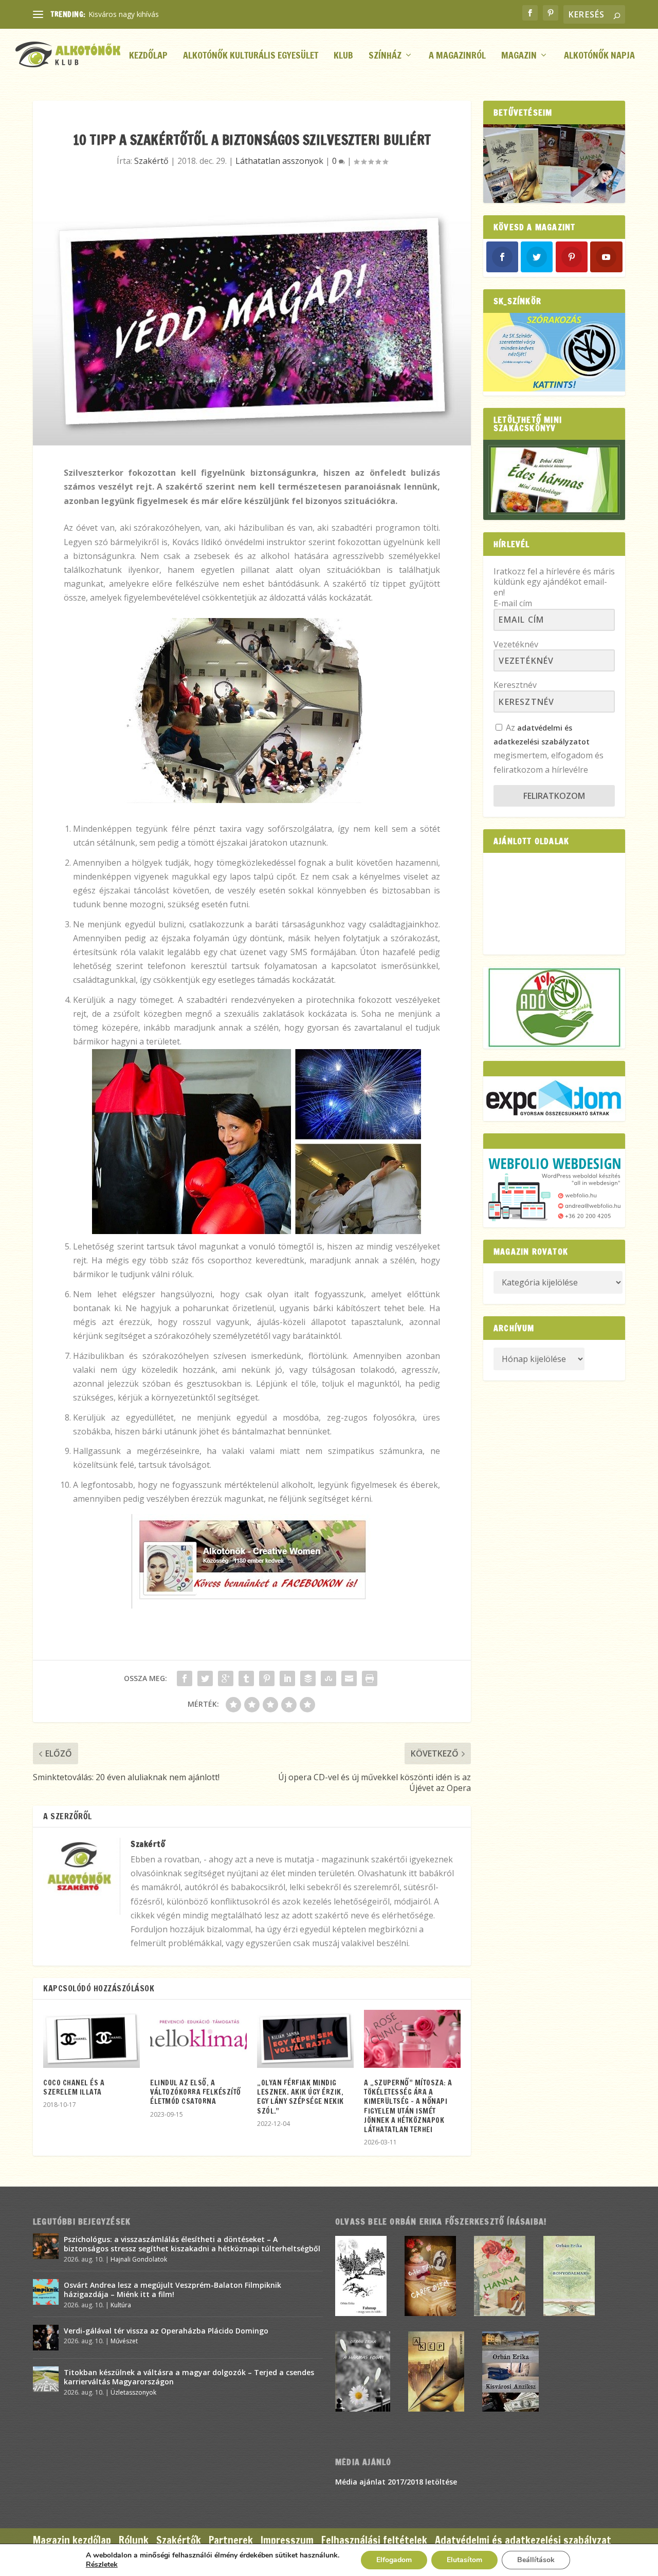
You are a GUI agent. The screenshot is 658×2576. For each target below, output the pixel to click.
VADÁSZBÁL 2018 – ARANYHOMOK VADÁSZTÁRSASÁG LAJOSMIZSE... (206, 14)
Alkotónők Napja (599, 56)
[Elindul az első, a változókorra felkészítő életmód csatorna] (198, 2039)
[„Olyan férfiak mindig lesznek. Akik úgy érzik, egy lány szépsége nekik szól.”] (305, 2039)
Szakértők (179, 2540)
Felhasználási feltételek (374, 2540)
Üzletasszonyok (133, 2392)
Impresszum (287, 2540)
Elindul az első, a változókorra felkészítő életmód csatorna (196, 2092)
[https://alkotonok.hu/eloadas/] (554, 389)
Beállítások (536, 2560)
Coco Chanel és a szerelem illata (74, 2087)
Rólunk (134, 2540)
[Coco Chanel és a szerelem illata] (92, 2039)
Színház (385, 56)
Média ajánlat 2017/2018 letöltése (396, 2482)
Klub (343, 56)
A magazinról (457, 56)
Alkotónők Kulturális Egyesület (251, 56)
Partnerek (231, 2540)
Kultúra (121, 2305)
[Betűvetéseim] (554, 164)
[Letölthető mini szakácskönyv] (554, 480)
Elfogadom (394, 2560)
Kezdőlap (148, 56)
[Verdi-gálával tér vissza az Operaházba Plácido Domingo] (46, 2338)
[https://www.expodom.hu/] (554, 1099)
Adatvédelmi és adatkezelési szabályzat (523, 2540)
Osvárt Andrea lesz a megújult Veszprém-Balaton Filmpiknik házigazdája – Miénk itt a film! (172, 2290)
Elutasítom (464, 2560)
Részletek (102, 2565)
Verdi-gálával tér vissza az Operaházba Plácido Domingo (166, 2331)
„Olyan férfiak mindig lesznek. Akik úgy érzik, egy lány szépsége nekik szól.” (300, 2097)
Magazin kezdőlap (72, 2540)
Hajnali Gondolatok (139, 2259)
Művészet (124, 2341)
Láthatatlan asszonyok (279, 161)
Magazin (519, 56)
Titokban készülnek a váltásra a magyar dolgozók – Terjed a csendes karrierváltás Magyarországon (189, 2377)
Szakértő (151, 161)
